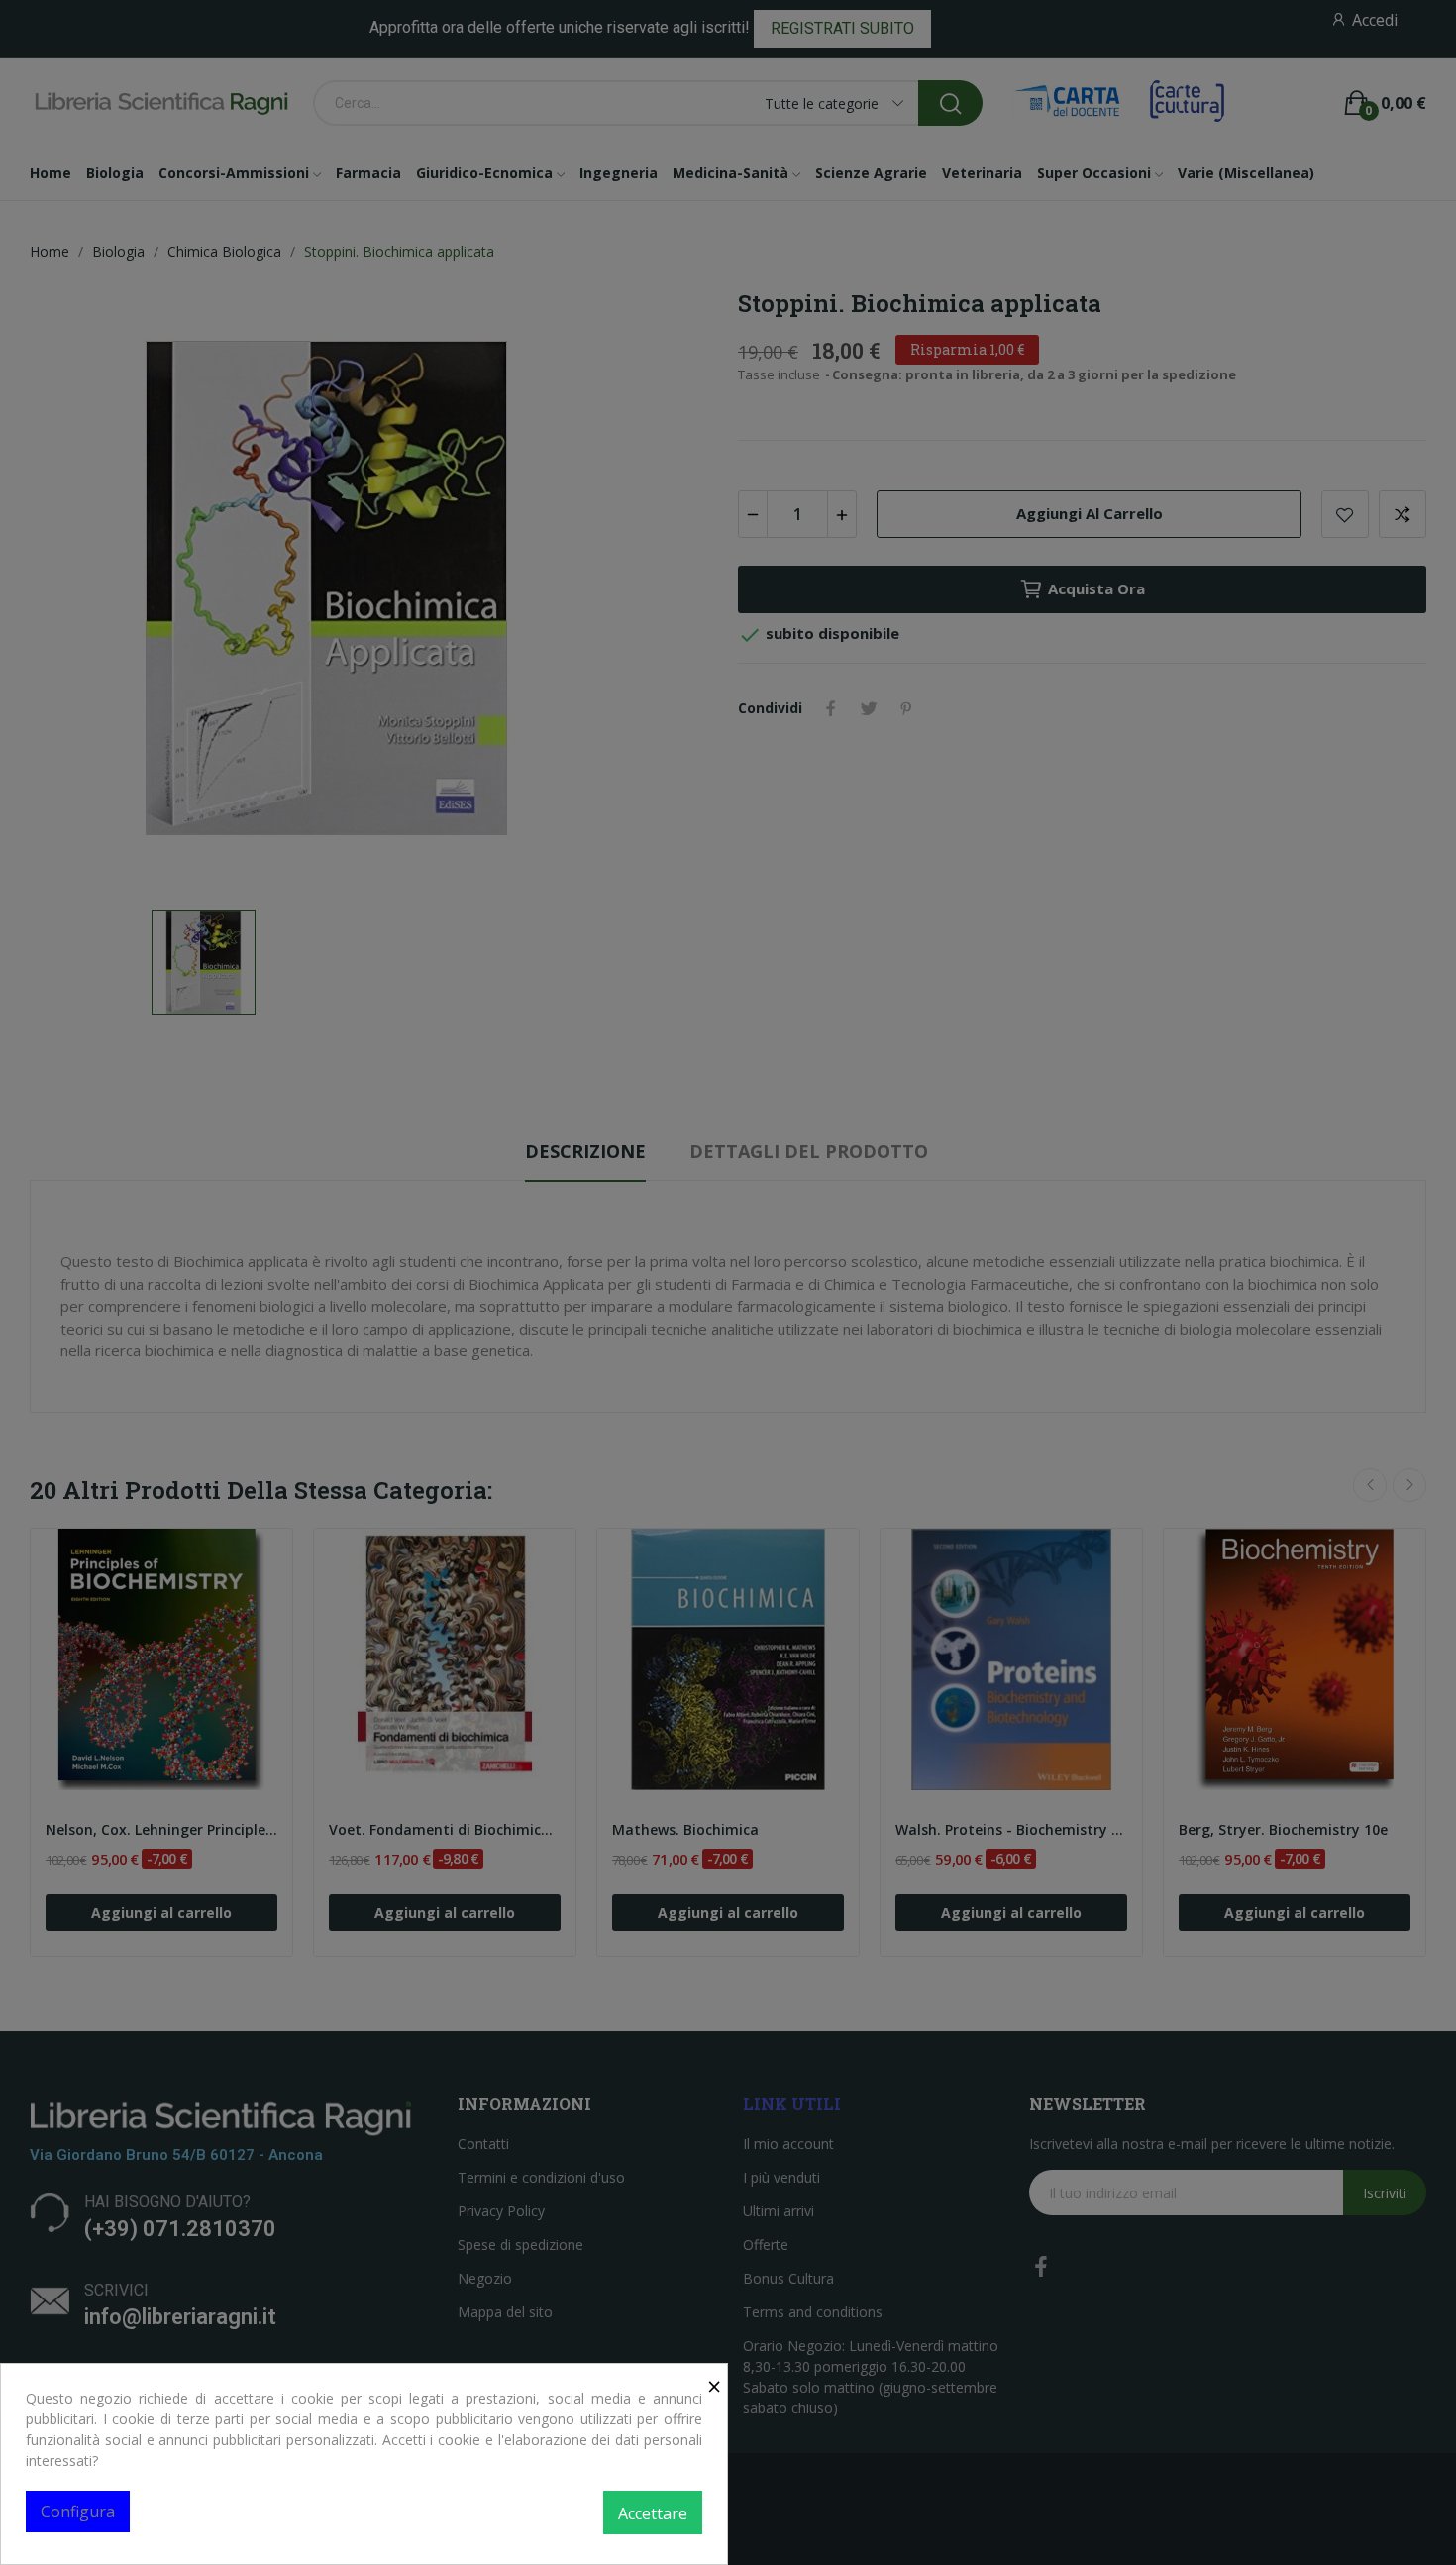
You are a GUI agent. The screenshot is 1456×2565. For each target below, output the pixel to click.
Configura (78, 2512)
